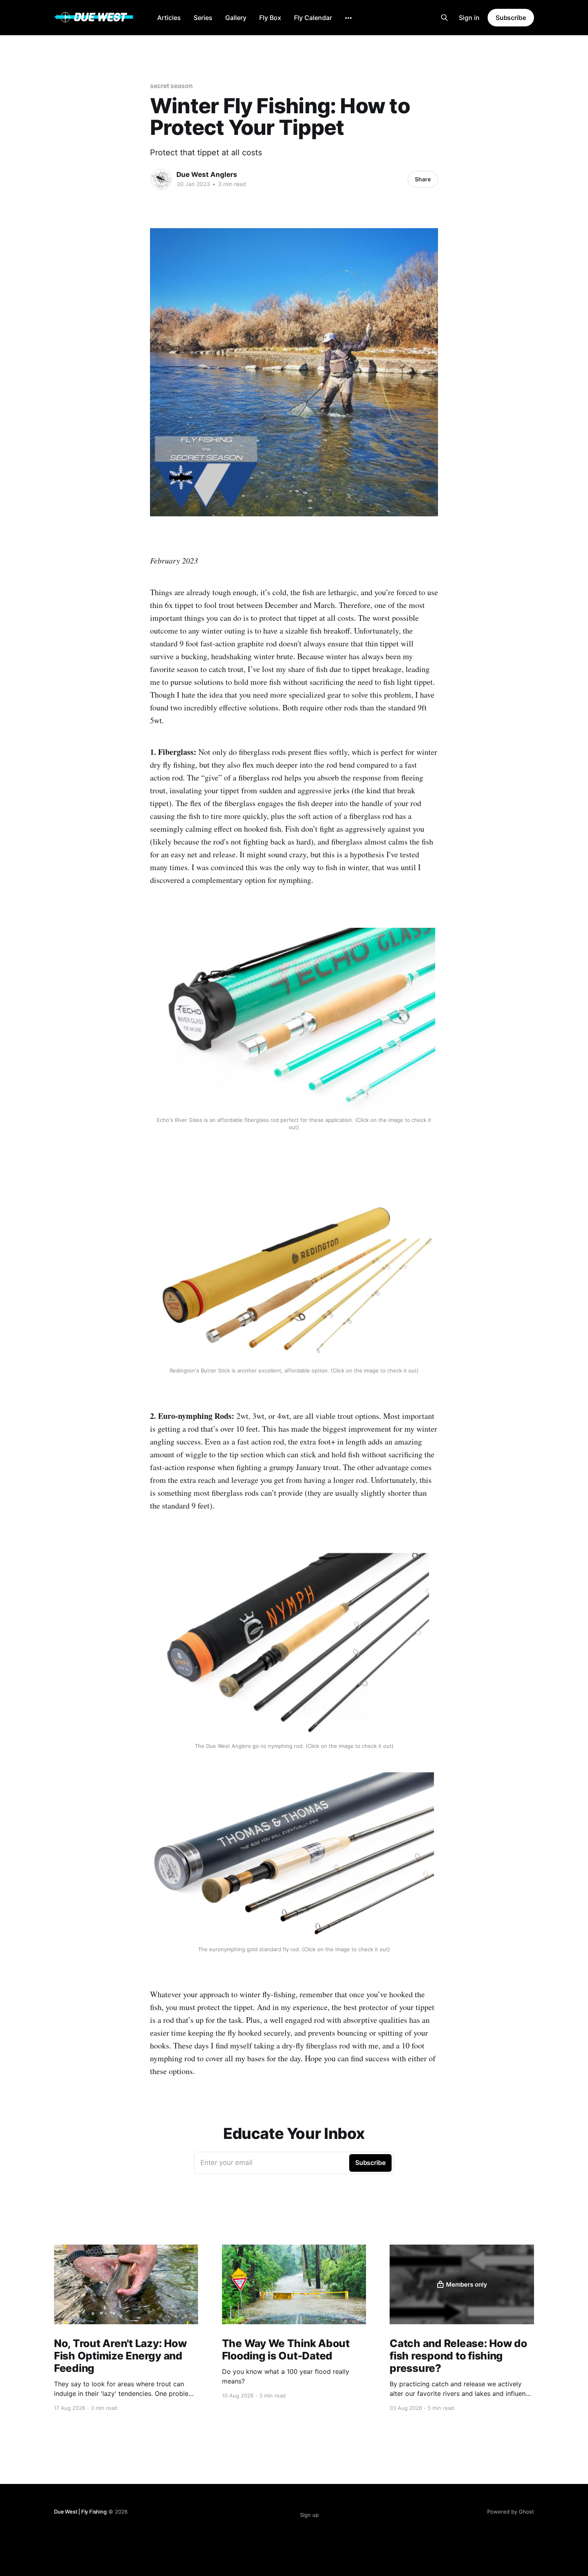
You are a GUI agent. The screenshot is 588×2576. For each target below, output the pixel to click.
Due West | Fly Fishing (80, 2512)
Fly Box (270, 18)
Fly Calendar (313, 18)
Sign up (309, 2515)
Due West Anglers (207, 175)
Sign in (469, 18)
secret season (171, 86)
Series (203, 18)
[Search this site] (444, 18)
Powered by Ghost (511, 2512)
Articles (169, 18)
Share (423, 179)
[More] (348, 18)
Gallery (236, 18)
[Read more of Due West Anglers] (161, 179)
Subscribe (511, 18)
